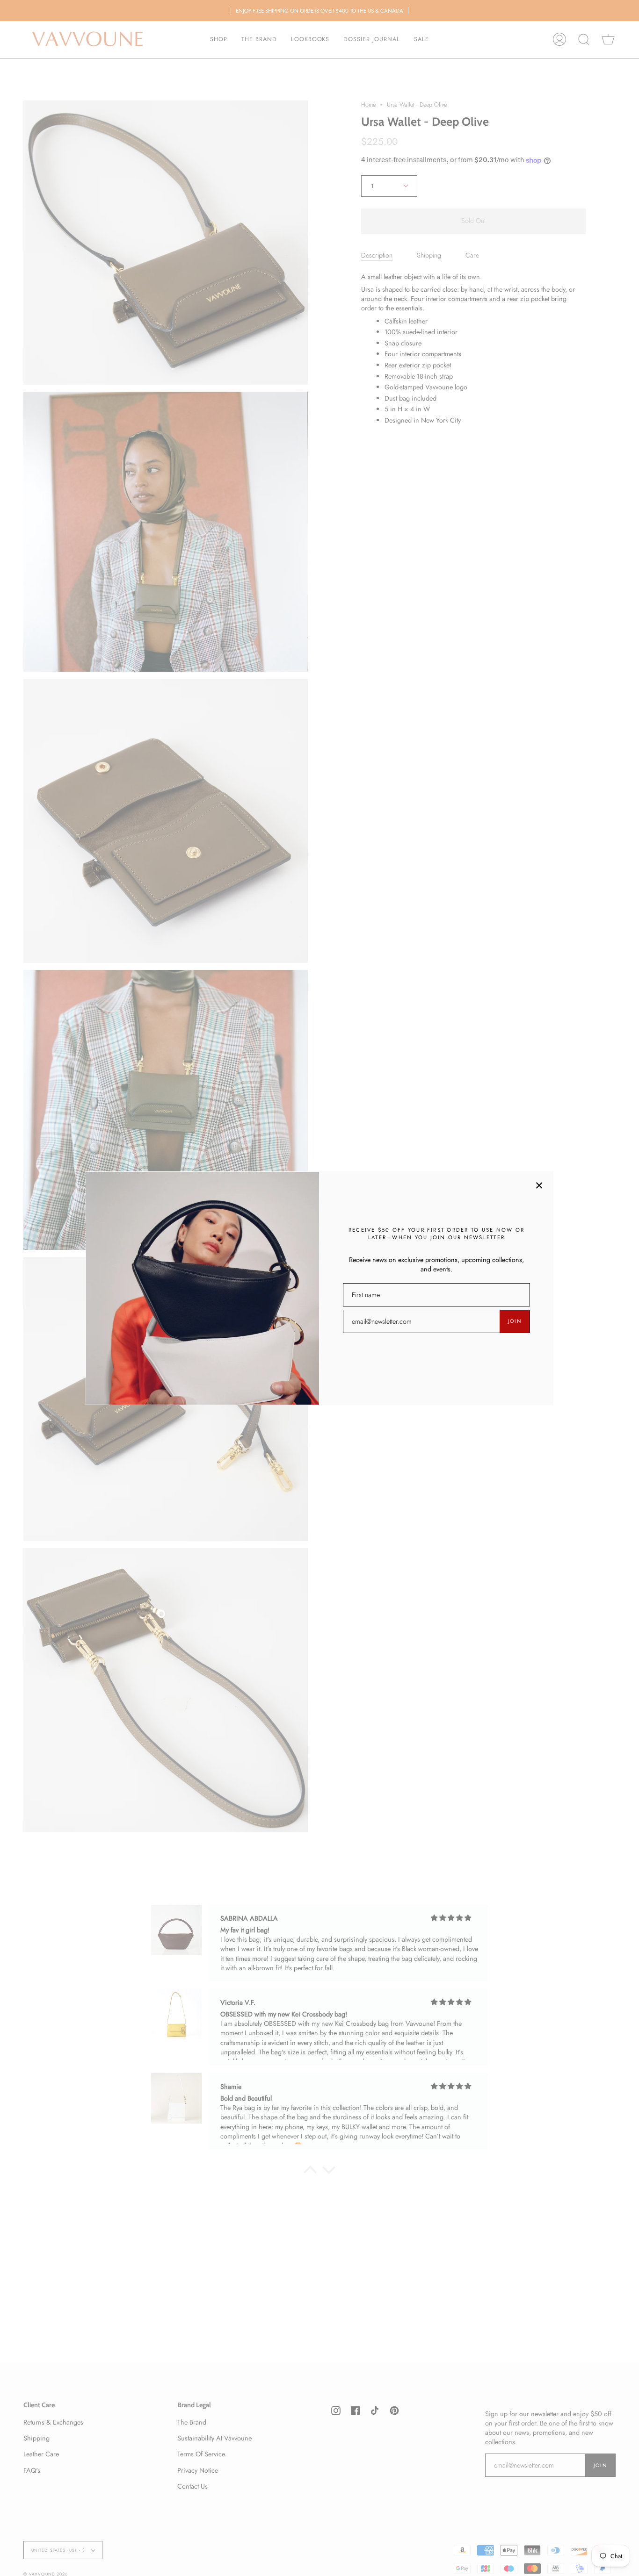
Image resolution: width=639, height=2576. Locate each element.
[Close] (539, 1185)
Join (515, 1321)
